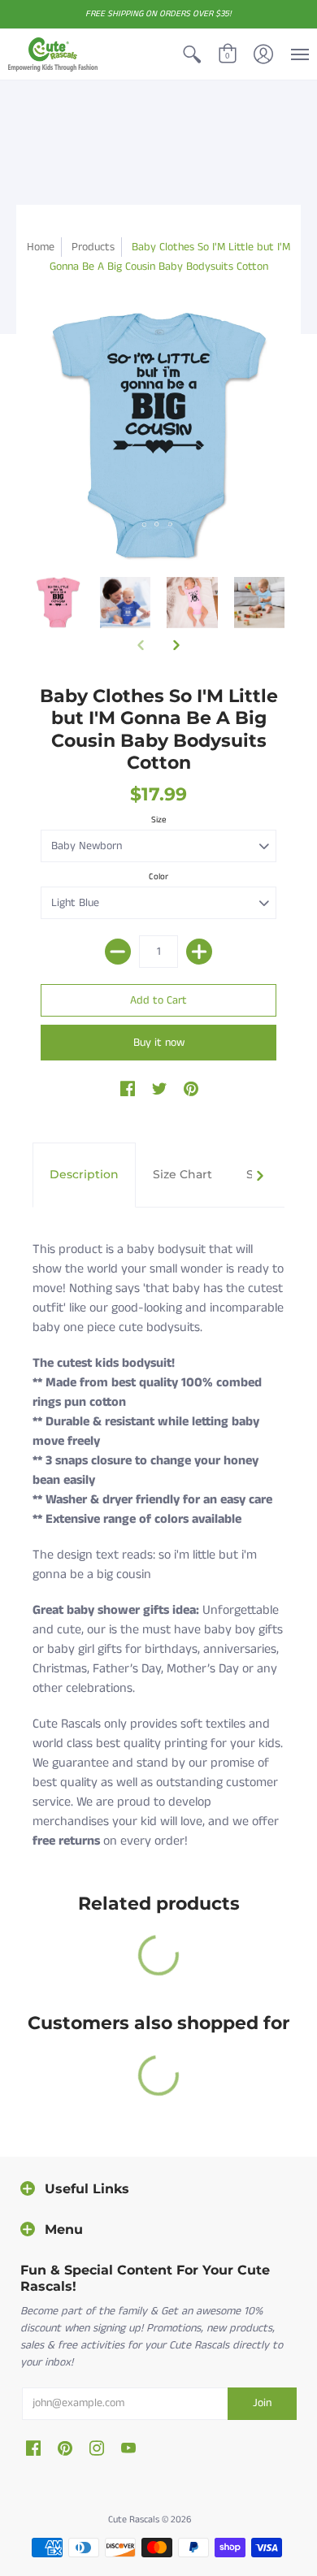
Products (93, 247)
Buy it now (159, 1043)
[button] (192, 54)
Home (41, 247)
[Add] (199, 952)
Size (159, 820)
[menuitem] (192, 54)
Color (158, 877)
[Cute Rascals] (53, 54)
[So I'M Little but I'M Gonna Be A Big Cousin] (58, 603)
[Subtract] (118, 952)
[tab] (84, 1175)
